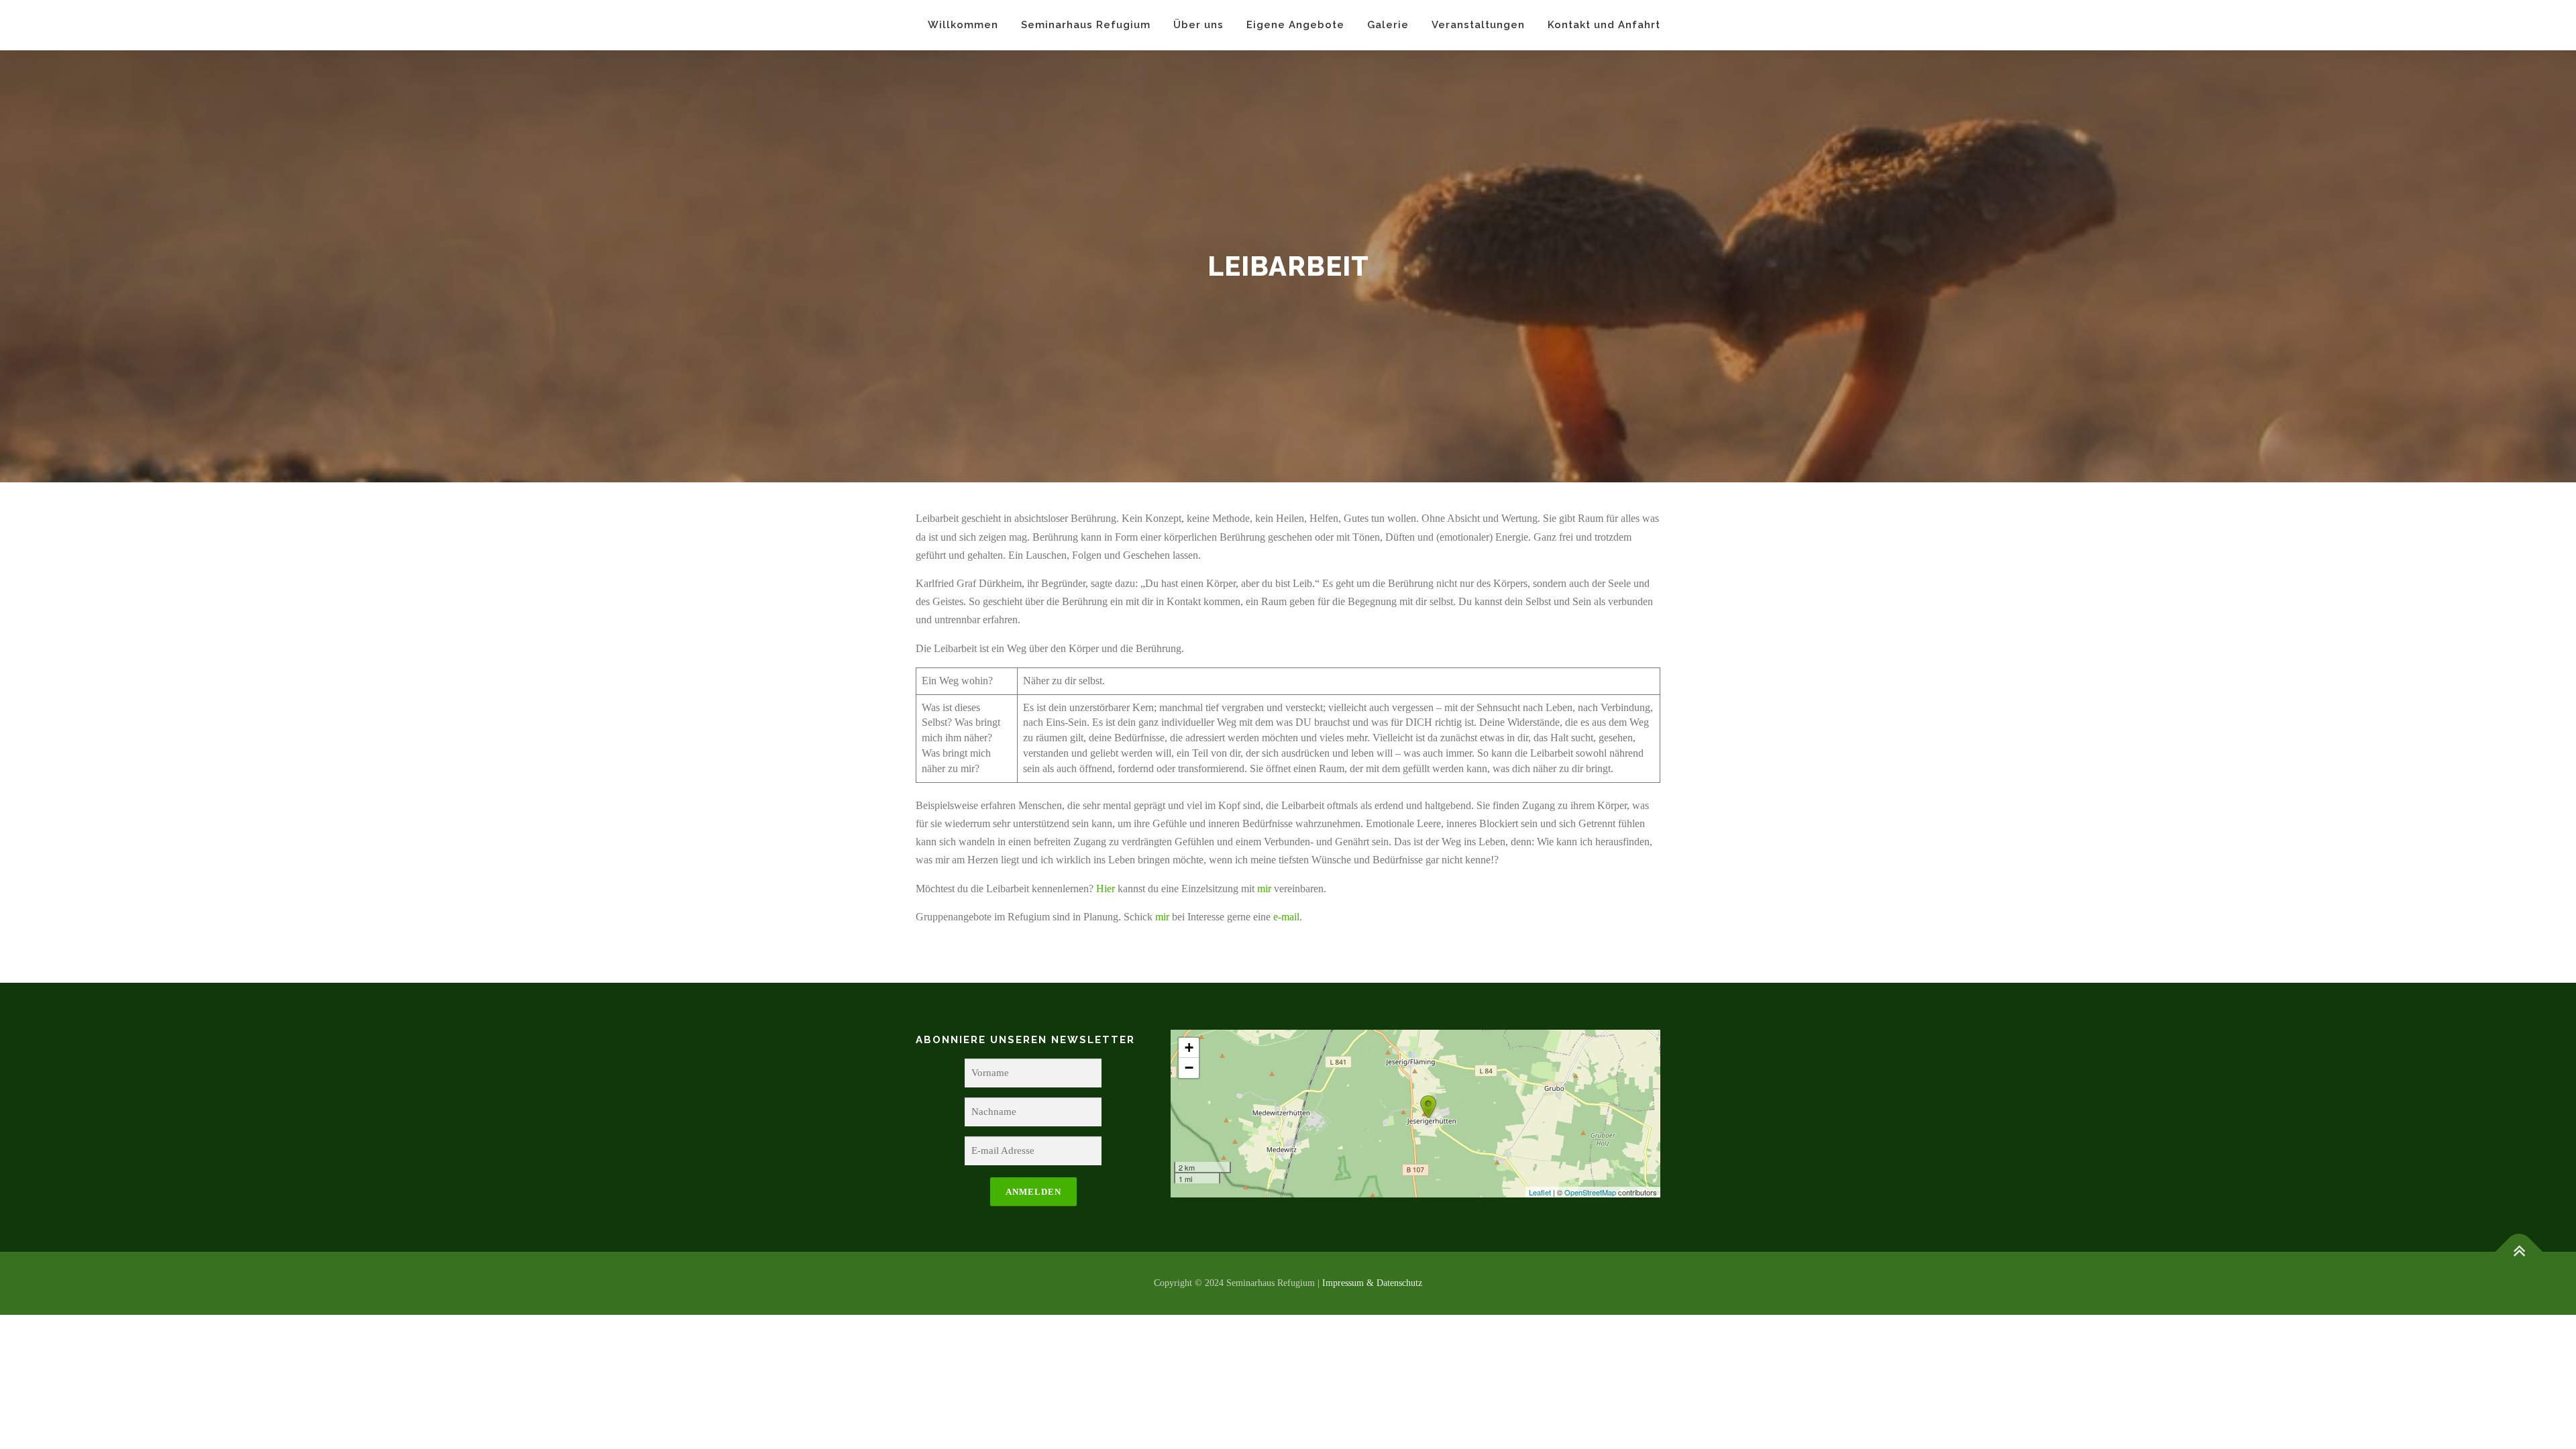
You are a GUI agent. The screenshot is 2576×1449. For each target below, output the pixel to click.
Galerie (1388, 25)
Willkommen (963, 25)
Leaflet (1540, 1192)
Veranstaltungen (1478, 25)
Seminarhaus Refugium (1086, 25)
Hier (1106, 889)
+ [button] (1189, 1048)
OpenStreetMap (1590, 1192)
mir (1264, 889)
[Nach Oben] (2519, 1252)
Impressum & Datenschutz (1372, 1283)
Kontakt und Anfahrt (1604, 25)
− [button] (1189, 1068)
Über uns (1198, 25)
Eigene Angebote (1295, 25)
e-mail (1286, 917)
